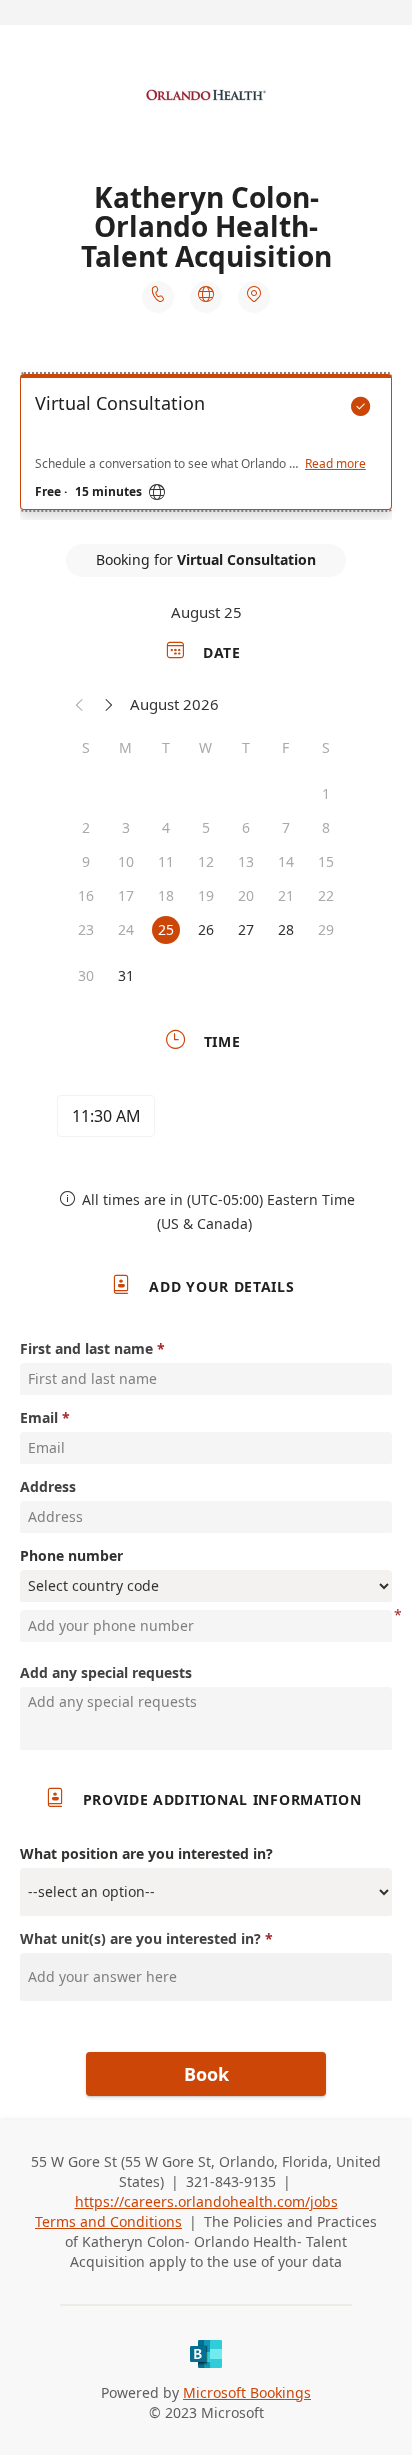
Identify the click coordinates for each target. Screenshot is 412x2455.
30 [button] (86, 975)
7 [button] (286, 827)
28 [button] (286, 929)
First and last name (86, 1348)
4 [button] (166, 827)
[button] (80, 704)
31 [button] (126, 975)
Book (206, 2074)
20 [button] (246, 895)
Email (39, 1417)
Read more (335, 464)
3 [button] (126, 827)
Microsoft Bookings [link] (247, 2392)
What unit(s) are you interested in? (140, 1938)
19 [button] (206, 895)
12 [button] (206, 861)
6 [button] (246, 827)
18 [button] (166, 895)
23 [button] (86, 929)
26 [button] (206, 929)
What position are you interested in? (146, 1853)
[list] (206, 447)
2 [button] (86, 827)
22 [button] (326, 895)
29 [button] (326, 929)
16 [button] (86, 895)
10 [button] (126, 861)
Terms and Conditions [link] (108, 2221)
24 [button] (126, 929)
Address (48, 1486)
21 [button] (286, 895)
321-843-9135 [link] (231, 2181)
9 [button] (86, 861)
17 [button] (126, 895)
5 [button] (206, 827)
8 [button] (326, 827)
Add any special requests (106, 1672)
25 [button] (166, 929)
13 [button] (246, 861)
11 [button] (166, 861)
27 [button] (246, 929)
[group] (206, 1119)
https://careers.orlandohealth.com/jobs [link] (206, 2201)
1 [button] (326, 793)
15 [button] (326, 861)
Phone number (71, 1555)
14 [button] (286, 861)
